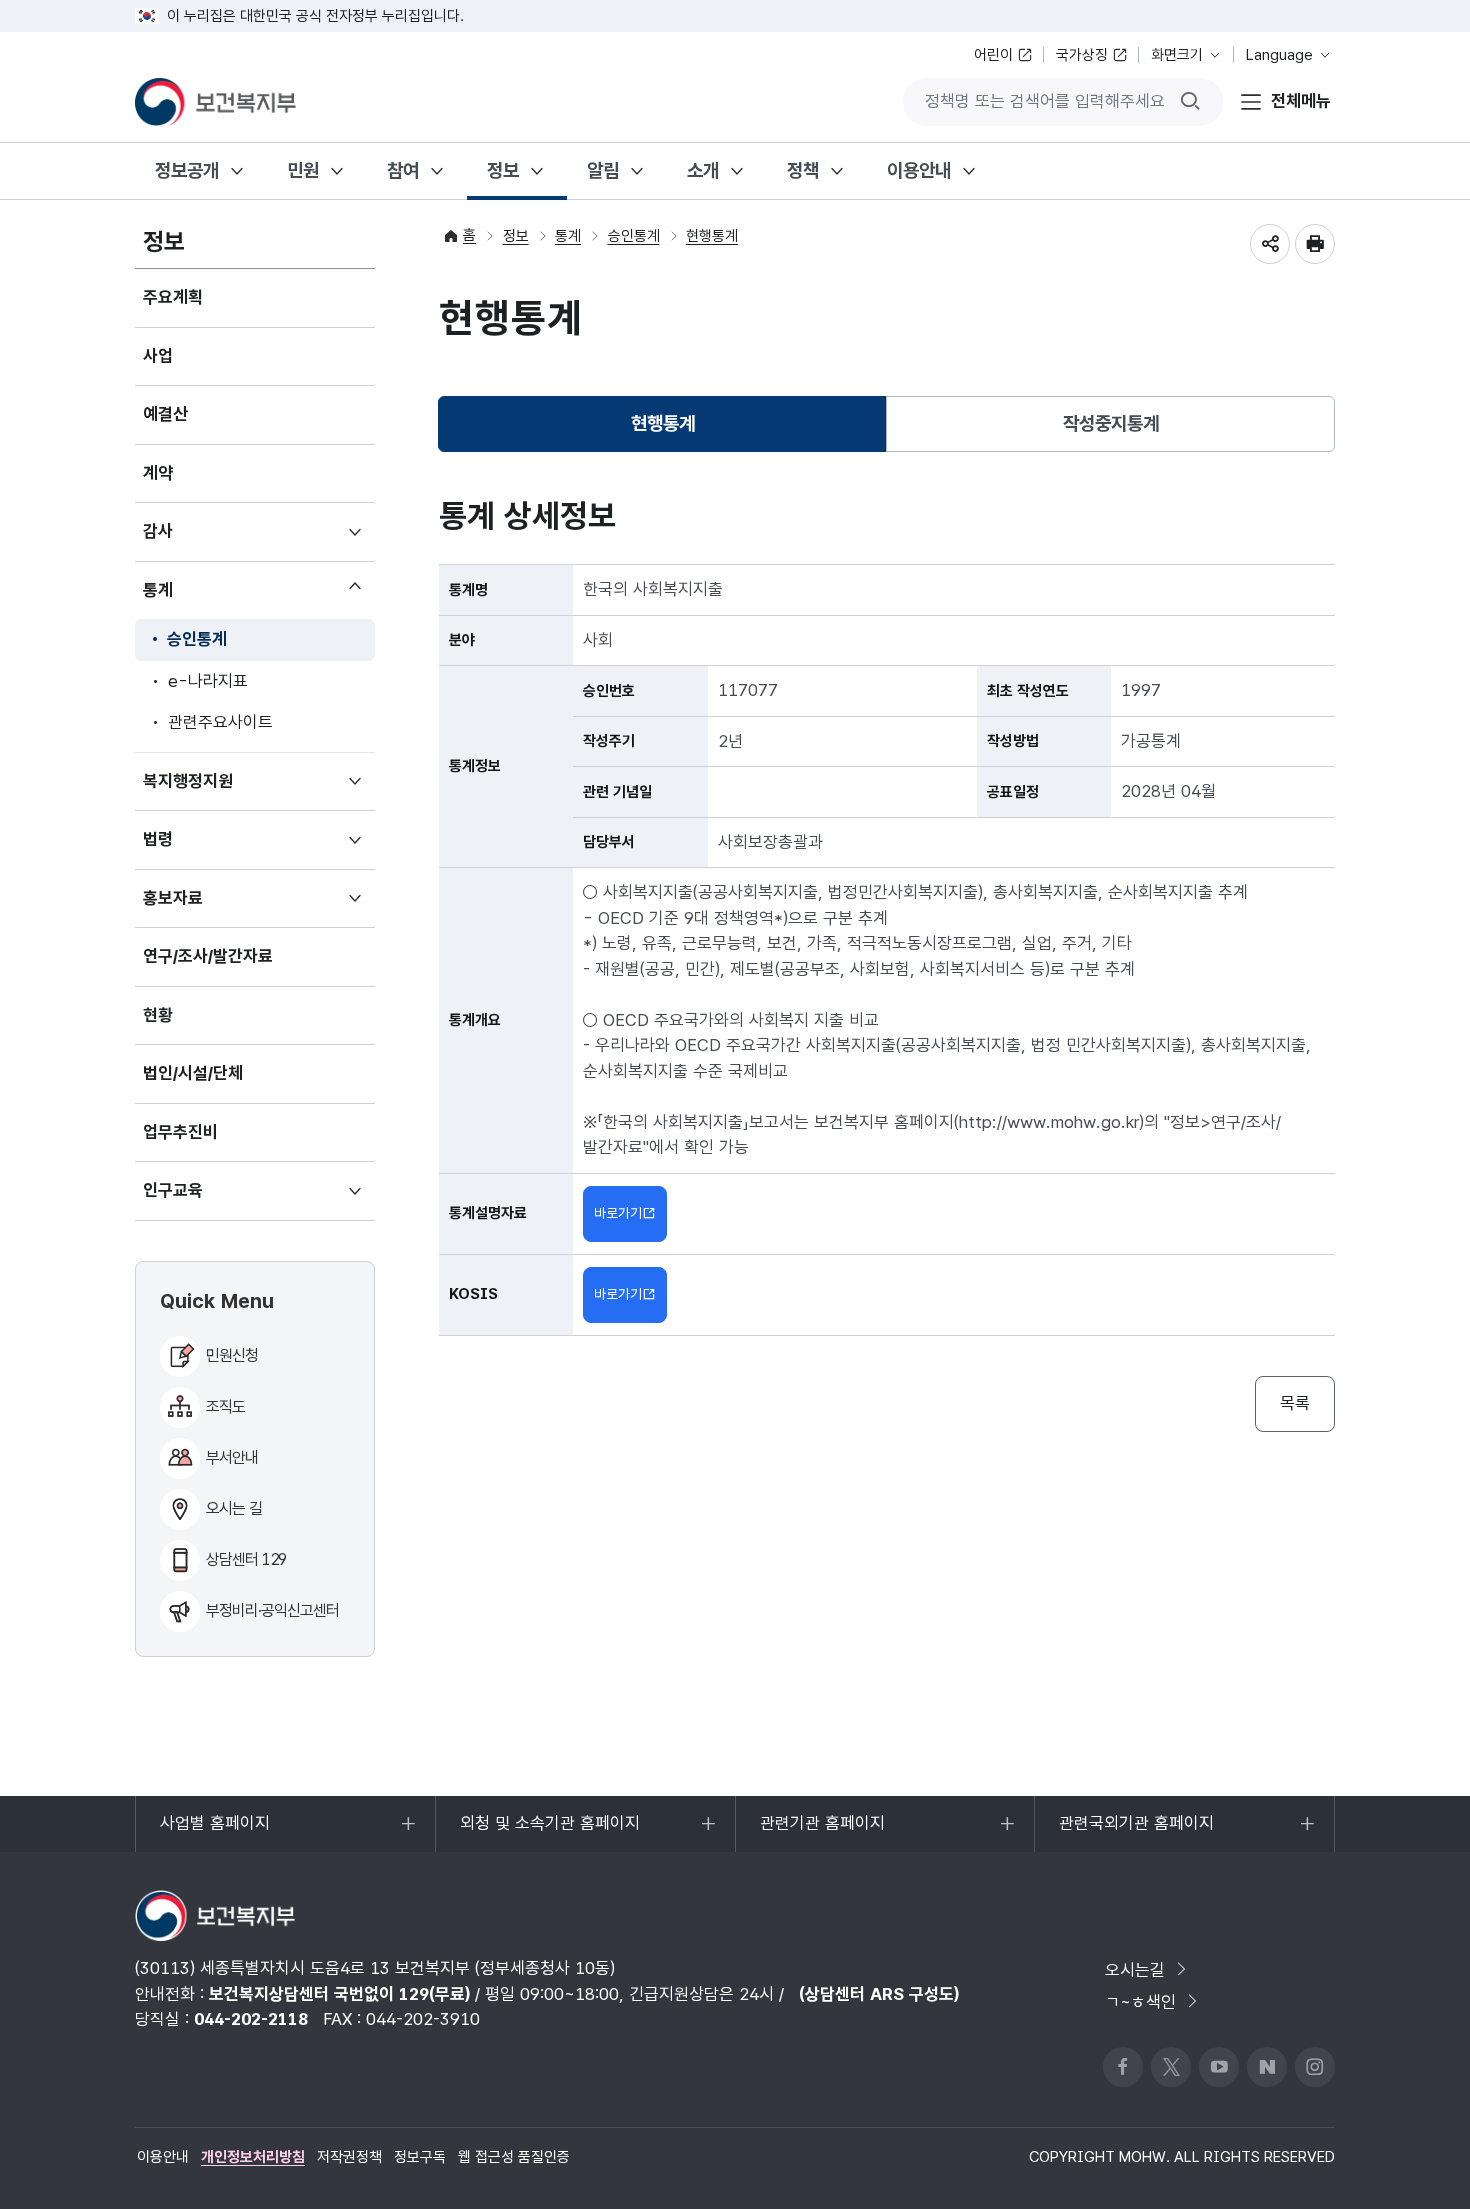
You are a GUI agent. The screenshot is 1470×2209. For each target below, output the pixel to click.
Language (1279, 55)
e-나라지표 (208, 681)
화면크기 (1177, 55)
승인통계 (197, 639)
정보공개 (187, 170)
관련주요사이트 (220, 722)
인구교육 (202, 1200)
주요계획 (173, 297)
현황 (158, 1015)
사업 (158, 356)
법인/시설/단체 (193, 1073)
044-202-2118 (251, 2019)
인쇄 (1315, 244)
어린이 (993, 55)
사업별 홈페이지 (214, 1832)
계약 (158, 473)
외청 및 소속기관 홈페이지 (549, 1832)
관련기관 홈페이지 (822, 1832)
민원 (303, 170)
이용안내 (919, 170)
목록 (1295, 1403)
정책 (803, 170)
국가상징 (1082, 55)
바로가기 (618, 1213)
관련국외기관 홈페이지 (1136, 1832)
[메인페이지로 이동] (215, 102)
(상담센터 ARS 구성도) (879, 1994)
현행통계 (712, 236)
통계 (187, 595)
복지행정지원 (217, 791)
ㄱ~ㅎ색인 (1140, 2002)
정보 (503, 170)
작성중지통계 (1111, 423)
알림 (603, 170)
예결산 (165, 414)
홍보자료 (202, 908)
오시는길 (1135, 1970)
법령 (187, 849)
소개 (703, 170)
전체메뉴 (1301, 101)
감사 (187, 541)
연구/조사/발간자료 (208, 956)
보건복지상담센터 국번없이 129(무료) (339, 1994)
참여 (403, 170)
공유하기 (1270, 244)
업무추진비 (180, 1132)
